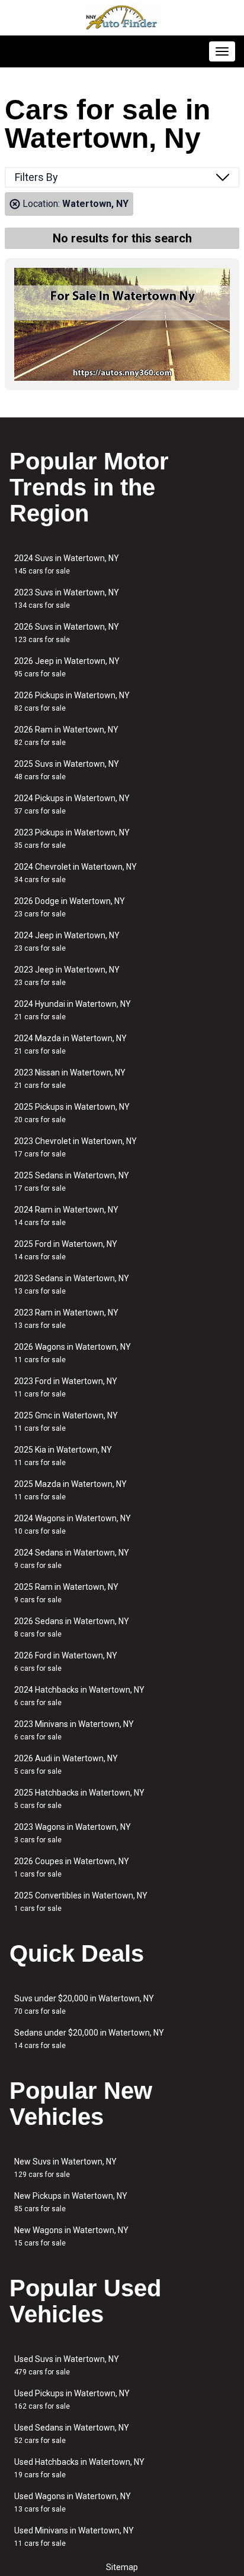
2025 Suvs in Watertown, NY (67, 770)
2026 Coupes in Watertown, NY (72, 1867)
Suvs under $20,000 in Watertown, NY (84, 2005)
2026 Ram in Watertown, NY (66, 736)
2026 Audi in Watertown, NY (66, 1765)
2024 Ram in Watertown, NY (66, 1216)
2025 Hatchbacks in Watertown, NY (79, 1799)
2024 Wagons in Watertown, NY (73, 1524)
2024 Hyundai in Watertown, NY (73, 1010)
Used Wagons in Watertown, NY (73, 2502)
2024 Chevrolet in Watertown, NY (76, 873)
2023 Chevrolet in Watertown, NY (76, 1147)
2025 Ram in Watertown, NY (66, 1593)
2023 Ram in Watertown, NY (66, 1319)
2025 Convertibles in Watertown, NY (81, 1902)
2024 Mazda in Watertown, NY (70, 1044)
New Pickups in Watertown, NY (71, 2202)
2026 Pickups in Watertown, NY (72, 701)
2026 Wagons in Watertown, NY (73, 1353)
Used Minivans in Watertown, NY (74, 2537)
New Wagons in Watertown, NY (71, 2236)
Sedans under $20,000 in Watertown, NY (89, 2039)
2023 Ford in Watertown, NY (66, 1387)
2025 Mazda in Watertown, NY (70, 1490)
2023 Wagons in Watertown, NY (73, 1833)
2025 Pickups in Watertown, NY (72, 1113)
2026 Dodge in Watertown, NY (70, 907)
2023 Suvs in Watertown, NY (67, 599)
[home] (122, 18)
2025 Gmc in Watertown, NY (66, 1422)
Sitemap (122, 2567)
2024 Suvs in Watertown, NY (67, 564)
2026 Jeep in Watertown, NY (67, 667)
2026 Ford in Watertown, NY (66, 1662)
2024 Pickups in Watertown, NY (72, 804)
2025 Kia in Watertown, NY (63, 1456)
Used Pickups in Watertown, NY (72, 2400)
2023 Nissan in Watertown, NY (70, 1079)
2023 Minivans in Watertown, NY (74, 1730)
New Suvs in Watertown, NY (65, 2168)
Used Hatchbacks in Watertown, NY (79, 2468)
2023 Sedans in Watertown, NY (72, 1284)
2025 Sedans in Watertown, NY (72, 1182)
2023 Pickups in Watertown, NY (72, 839)
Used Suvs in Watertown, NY (67, 2365)
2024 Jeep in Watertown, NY (67, 942)
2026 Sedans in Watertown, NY (72, 1627)
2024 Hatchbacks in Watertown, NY (79, 1696)
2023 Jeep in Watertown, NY (67, 976)
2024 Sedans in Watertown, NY (72, 1559)
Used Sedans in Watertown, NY (72, 2434)
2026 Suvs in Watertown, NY (67, 633)
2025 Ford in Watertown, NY (66, 1250)
